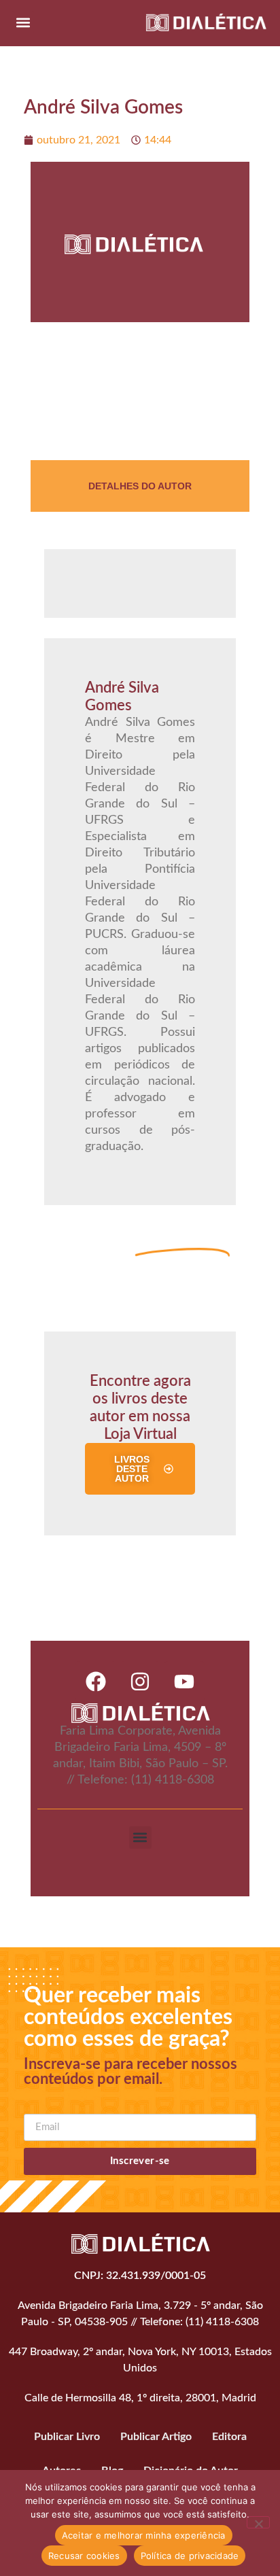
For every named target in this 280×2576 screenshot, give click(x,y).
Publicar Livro (67, 2437)
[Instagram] (140, 1682)
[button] (23, 22)
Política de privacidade (190, 2556)
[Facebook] (96, 1682)
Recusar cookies (84, 2556)
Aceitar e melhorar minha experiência (144, 2535)
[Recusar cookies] (258, 2522)
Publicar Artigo (156, 2437)
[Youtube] (184, 1682)
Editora (229, 2437)
